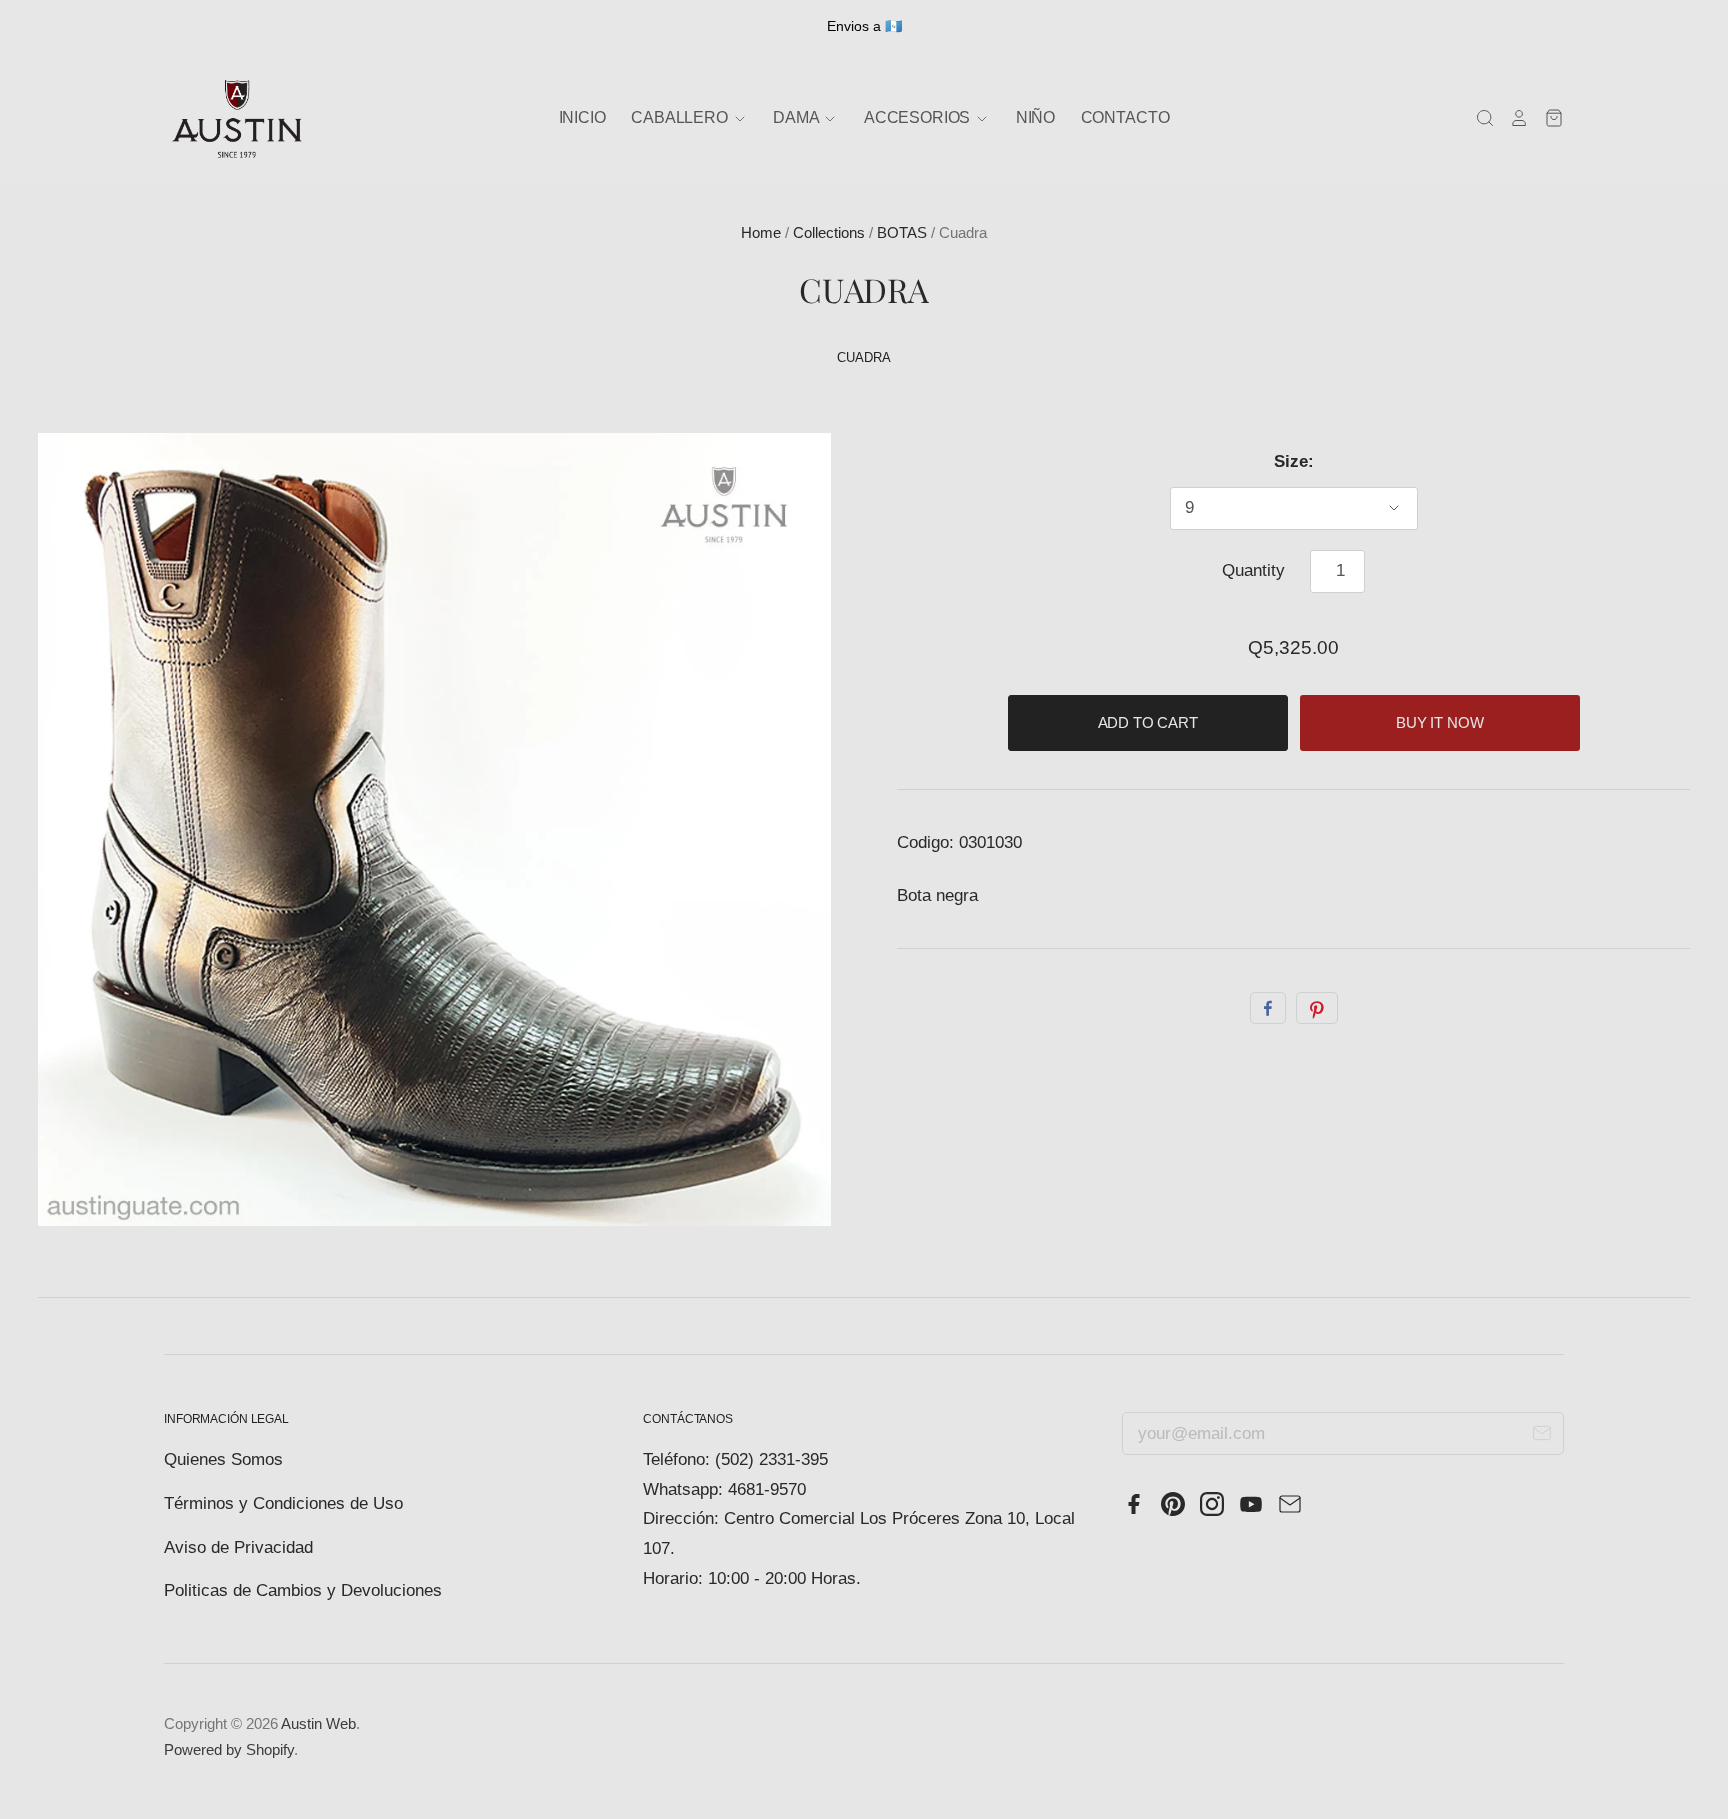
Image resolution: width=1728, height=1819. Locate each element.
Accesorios (919, 117)
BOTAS (902, 233)
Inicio (582, 117)
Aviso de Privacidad (238, 1547)
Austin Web (318, 1724)
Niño (1035, 117)
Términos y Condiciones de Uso (283, 1503)
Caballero (681, 117)
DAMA (797, 117)
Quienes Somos (223, 1459)
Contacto (1125, 117)
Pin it (1317, 1008)
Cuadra (863, 357)
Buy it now (1440, 723)
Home (761, 233)
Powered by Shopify (229, 1750)
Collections (829, 233)
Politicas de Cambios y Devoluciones (303, 1590)
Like (1268, 1008)
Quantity (1253, 570)
